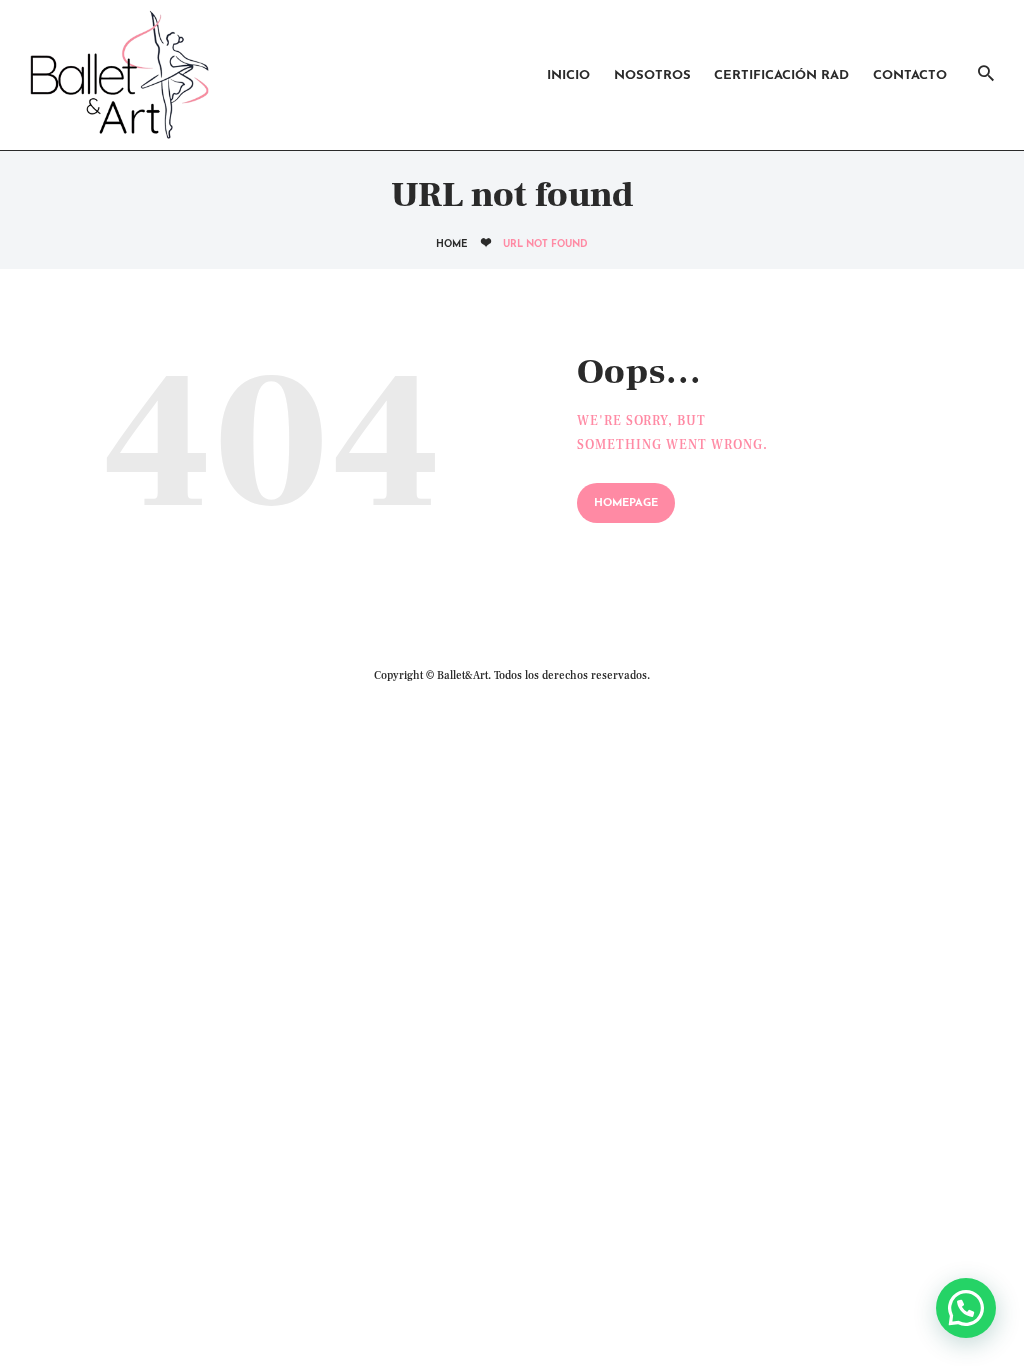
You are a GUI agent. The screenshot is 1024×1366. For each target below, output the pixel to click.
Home (452, 244)
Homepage (626, 503)
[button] (966, 1308)
